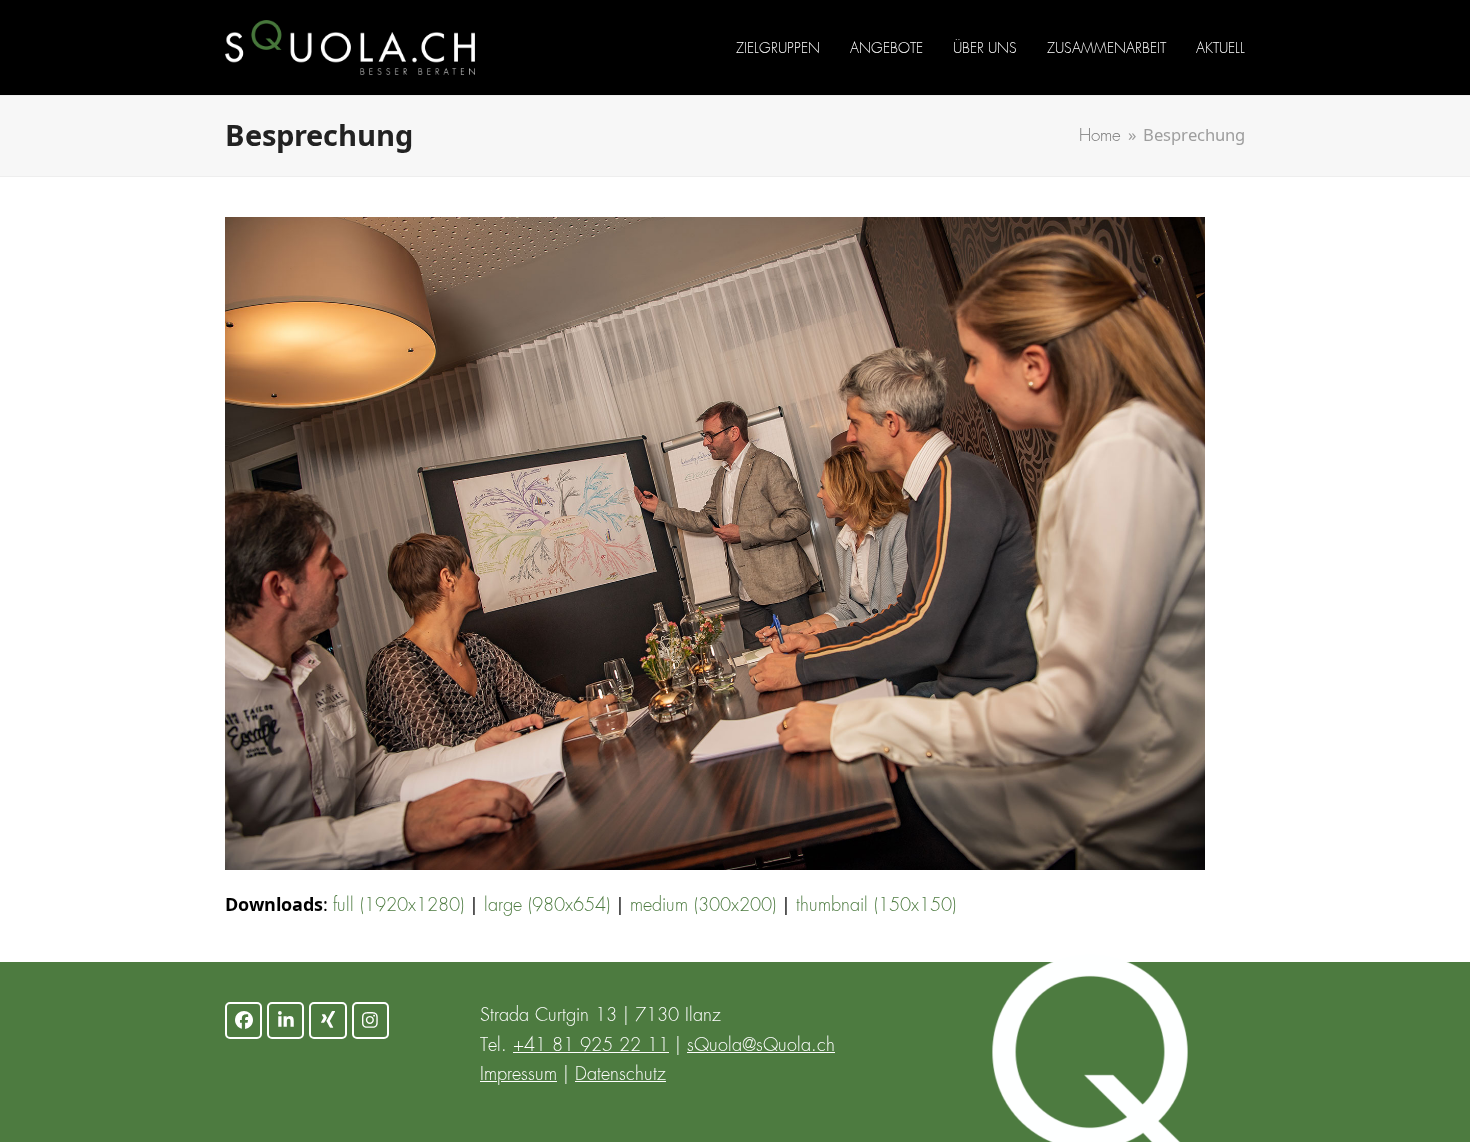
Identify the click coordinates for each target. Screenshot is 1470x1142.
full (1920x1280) (398, 906)
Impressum (518, 1075)
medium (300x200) (703, 906)
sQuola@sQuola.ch (761, 1046)
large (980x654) (547, 906)
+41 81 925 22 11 (591, 1046)
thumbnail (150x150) (876, 906)
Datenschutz (620, 1075)
